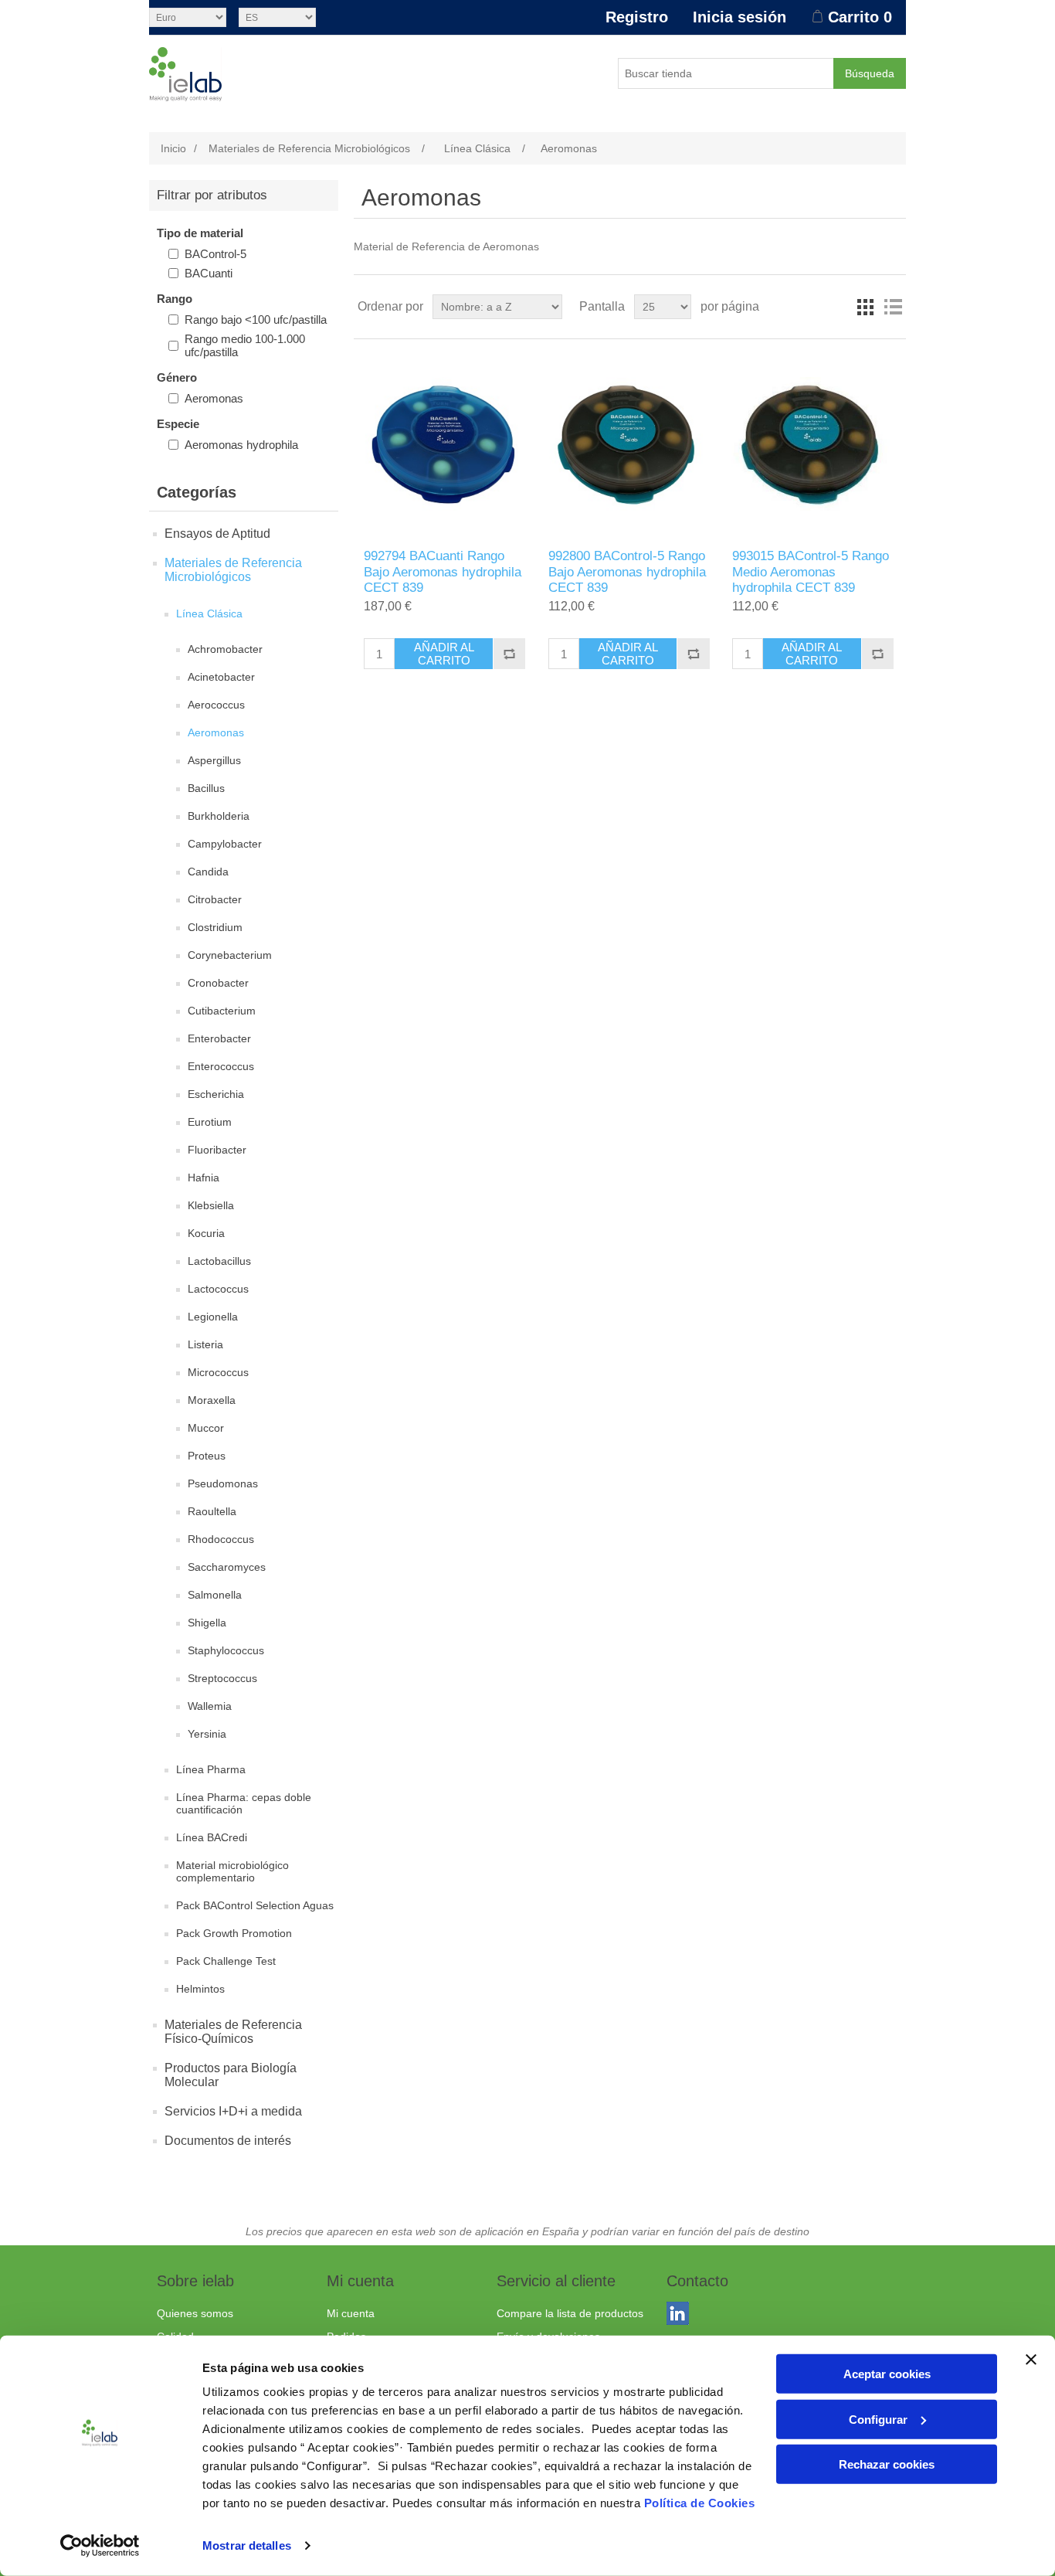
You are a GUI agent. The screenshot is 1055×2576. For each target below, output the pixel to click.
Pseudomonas (223, 1483)
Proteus (207, 1456)
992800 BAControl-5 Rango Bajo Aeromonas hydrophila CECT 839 (627, 572)
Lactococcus (218, 1289)
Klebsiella (211, 1205)
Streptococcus (222, 1678)
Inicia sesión (740, 17)
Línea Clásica (209, 613)
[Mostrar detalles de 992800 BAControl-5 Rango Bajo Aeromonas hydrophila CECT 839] (630, 444)
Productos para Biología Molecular (231, 2075)
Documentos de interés (228, 2141)
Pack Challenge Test (226, 1961)
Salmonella (215, 1595)
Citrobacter (215, 899)
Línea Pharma (211, 1769)
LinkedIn (681, 2316)
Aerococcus (216, 705)
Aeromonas (214, 398)
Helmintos (200, 1989)
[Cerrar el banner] (1031, 2360)
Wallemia (210, 1706)
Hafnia (204, 1178)
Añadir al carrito (444, 654)
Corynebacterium (230, 955)
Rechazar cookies (887, 2464)
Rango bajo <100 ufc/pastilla (256, 319)
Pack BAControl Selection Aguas (255, 1905)
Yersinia (207, 1734)
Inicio (173, 148)
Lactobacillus (219, 1261)
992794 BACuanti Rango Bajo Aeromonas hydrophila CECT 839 (443, 572)
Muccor (206, 1428)
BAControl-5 (215, 254)
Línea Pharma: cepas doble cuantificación (244, 1803)
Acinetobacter (221, 677)
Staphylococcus (226, 1650)
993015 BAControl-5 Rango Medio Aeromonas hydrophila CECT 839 (811, 572)
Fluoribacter (217, 1150)
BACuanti (209, 273)
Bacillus (206, 788)
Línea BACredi (212, 1837)
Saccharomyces (227, 1567)
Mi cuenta (351, 2313)
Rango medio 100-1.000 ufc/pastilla (245, 345)
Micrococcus (218, 1372)
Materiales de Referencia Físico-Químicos (233, 2032)
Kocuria (206, 1233)
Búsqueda (870, 73)
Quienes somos (195, 2313)
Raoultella (212, 1511)
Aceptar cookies (887, 2374)
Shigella (207, 1623)
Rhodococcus (221, 1539)
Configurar (878, 2419)
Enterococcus (221, 1066)
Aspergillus (214, 760)
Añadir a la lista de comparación (509, 654)
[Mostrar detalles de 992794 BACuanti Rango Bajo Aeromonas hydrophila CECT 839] (445, 444)
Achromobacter (225, 649)
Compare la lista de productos (570, 2313)
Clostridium (215, 927)
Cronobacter (218, 983)
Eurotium (210, 1122)
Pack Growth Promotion (234, 1933)
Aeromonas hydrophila (241, 445)
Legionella (213, 1317)
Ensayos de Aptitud (217, 534)
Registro (637, 17)
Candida (208, 872)
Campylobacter (225, 844)
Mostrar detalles (247, 2545)
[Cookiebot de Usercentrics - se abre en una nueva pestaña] (100, 2546)
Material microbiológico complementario (232, 1871)
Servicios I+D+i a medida (233, 2111)
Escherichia (216, 1094)
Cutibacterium (222, 1011)
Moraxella (212, 1400)
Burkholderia (219, 816)
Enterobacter (219, 1038)
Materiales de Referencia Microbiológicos (233, 570)
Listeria (205, 1344)
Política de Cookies (700, 2503)
